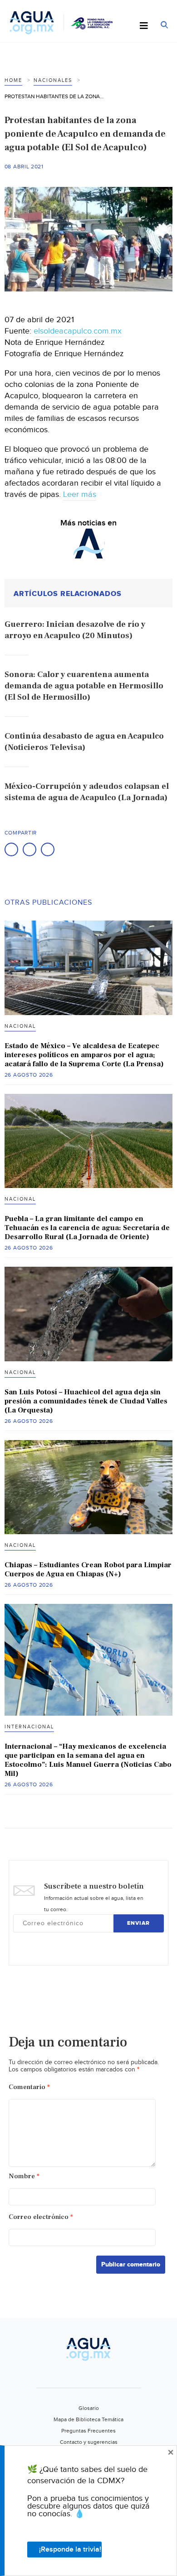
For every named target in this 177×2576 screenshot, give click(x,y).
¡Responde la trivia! (70, 2550)
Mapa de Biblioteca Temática (88, 2419)
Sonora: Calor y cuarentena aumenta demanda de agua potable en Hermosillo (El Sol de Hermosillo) (84, 686)
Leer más (80, 494)
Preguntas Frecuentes (88, 2431)
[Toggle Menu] (144, 26)
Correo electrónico (41, 2217)
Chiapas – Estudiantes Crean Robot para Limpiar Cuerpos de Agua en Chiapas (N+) (88, 1569)
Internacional (29, 1727)
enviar (138, 1923)
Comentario (29, 2087)
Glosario (89, 2408)
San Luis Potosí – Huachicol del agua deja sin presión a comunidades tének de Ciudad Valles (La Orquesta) (86, 1401)
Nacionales (53, 80)
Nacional (20, 1026)
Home (13, 80)
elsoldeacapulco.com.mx (78, 331)
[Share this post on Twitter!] (29, 849)
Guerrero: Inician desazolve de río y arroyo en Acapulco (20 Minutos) (75, 630)
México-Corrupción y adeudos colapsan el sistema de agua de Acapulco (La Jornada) (87, 792)
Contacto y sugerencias (89, 2442)
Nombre (24, 2176)
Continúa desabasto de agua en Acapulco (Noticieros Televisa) (84, 742)
